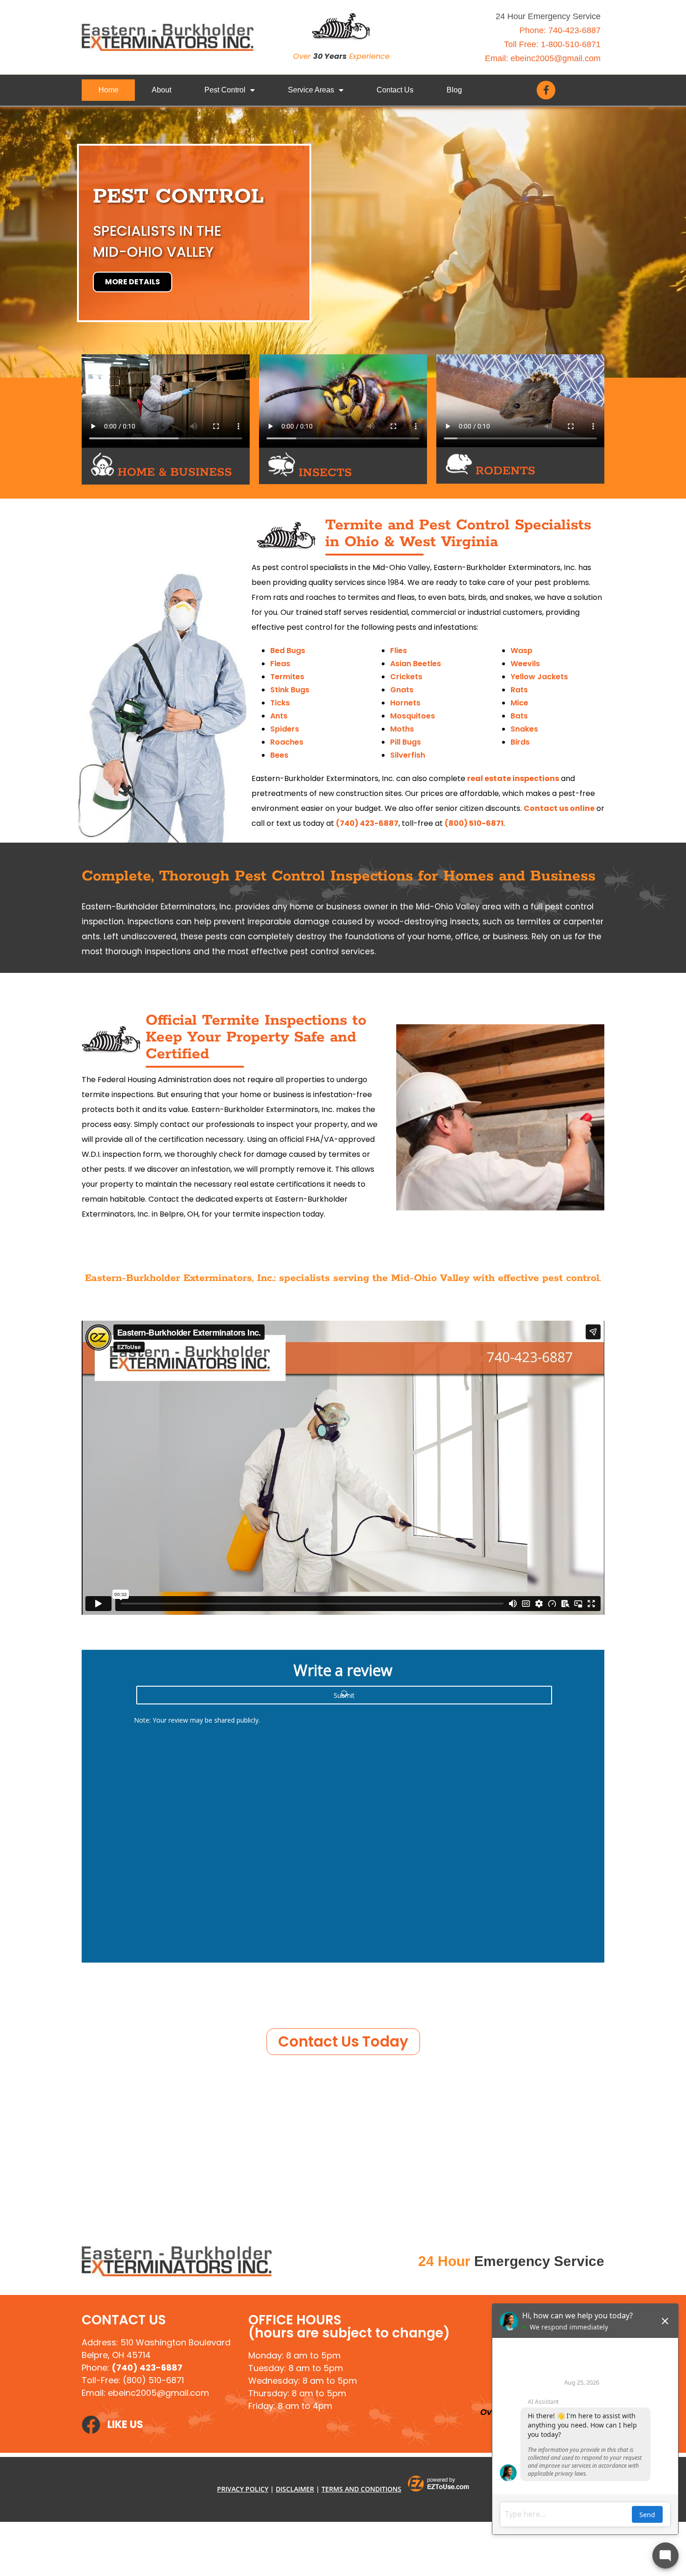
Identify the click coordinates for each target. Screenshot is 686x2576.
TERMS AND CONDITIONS (361, 2489)
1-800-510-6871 (571, 44)
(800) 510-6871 (474, 823)
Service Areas (311, 90)
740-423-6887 (574, 30)
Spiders (285, 729)
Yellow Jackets (539, 677)
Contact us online (559, 808)
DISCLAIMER (295, 2489)
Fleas (280, 664)
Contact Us (395, 90)
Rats (519, 690)
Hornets (405, 703)
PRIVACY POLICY (243, 2489)
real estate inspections (513, 778)
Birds (520, 742)
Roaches (287, 742)
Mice (519, 703)
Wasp (521, 651)
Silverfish (408, 755)
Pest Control (225, 90)
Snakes (524, 729)
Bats (519, 716)
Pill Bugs (406, 742)
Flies (399, 651)
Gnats (402, 690)
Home (108, 90)
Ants (279, 716)
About (161, 90)
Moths (402, 729)
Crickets (406, 677)
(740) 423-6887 (367, 823)
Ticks (280, 703)
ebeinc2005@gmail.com (556, 58)
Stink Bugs (290, 690)
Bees (279, 755)
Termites (287, 677)
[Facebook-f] (546, 90)
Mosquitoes (413, 716)
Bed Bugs (288, 651)
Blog (454, 90)
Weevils (525, 664)
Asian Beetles (416, 664)
